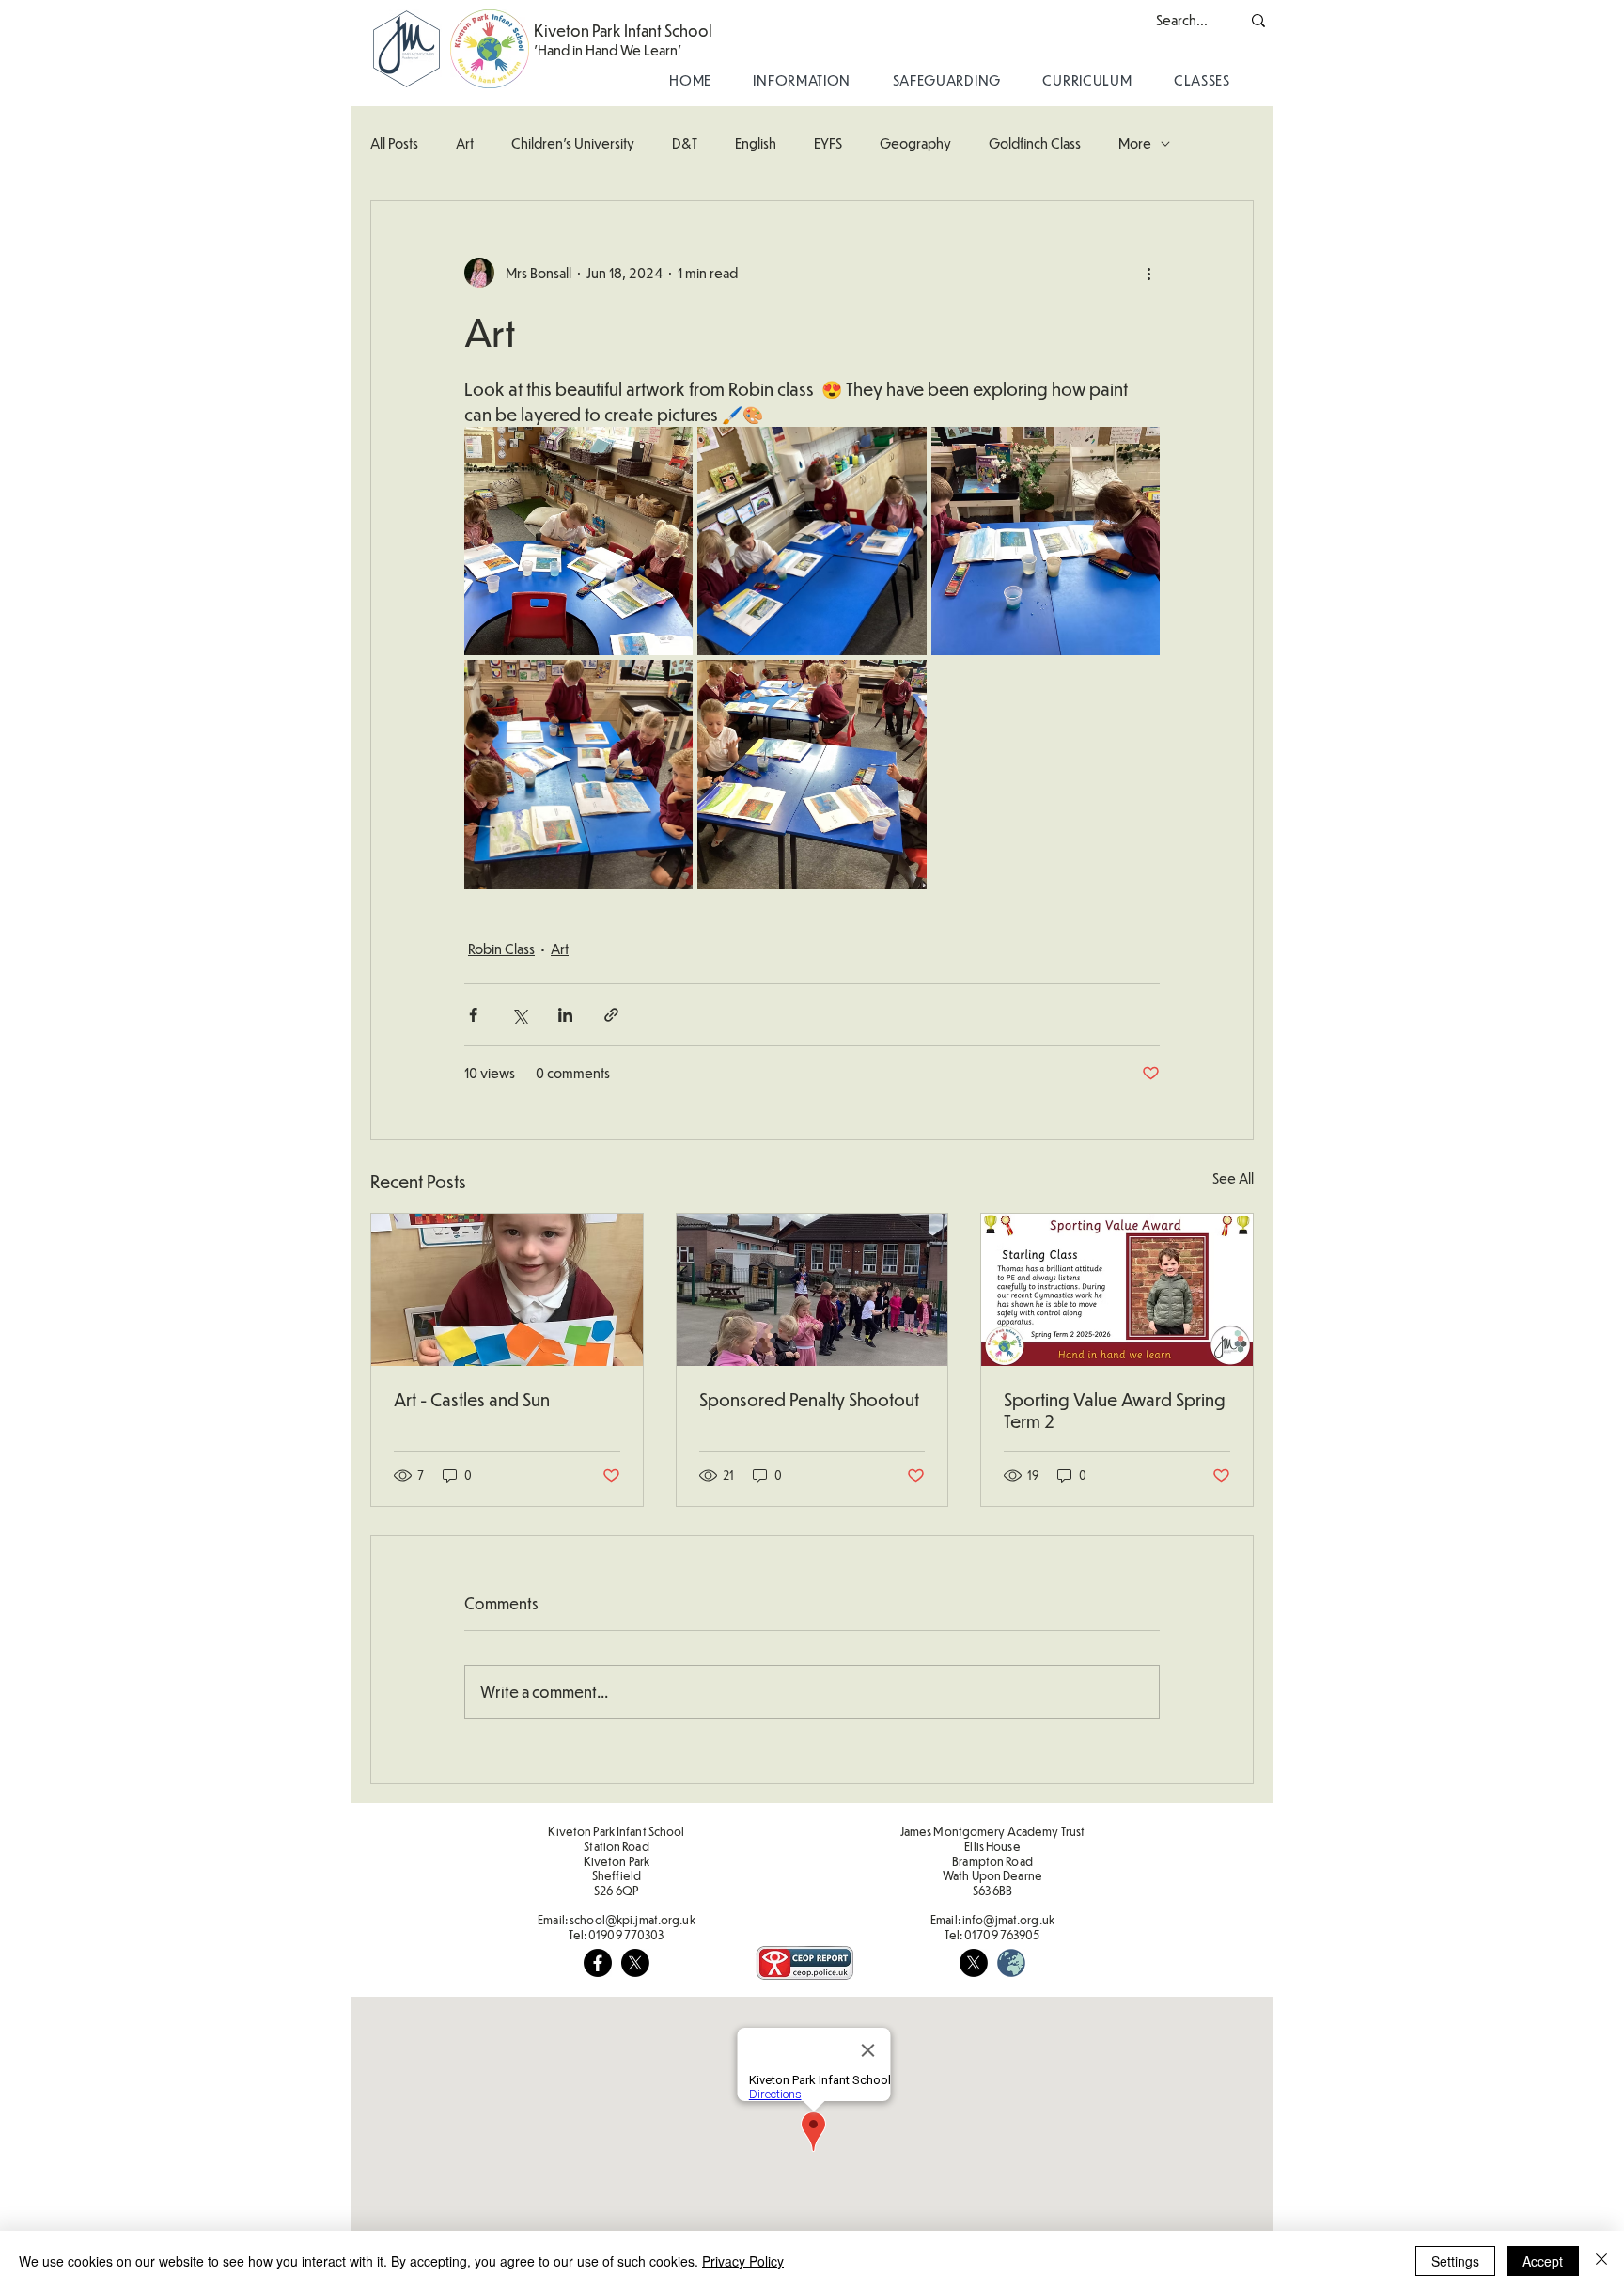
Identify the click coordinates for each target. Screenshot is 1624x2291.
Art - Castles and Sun (472, 1399)
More (1135, 143)
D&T (685, 143)
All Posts (394, 143)
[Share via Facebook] (473, 1015)
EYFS (828, 143)
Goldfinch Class (1035, 143)
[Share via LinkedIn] (565, 1015)
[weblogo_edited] (1011, 1963)
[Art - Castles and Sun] (507, 1290)
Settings (1455, 2261)
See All (1233, 1178)
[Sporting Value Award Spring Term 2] (1117, 1290)
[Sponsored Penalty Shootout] (812, 1290)
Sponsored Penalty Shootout (809, 1399)
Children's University (573, 143)
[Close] (1601, 2261)
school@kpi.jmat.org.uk (632, 1920)
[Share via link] (611, 1015)
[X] (635, 1963)
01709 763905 (1002, 1935)
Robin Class (501, 949)
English (756, 143)
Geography (915, 143)
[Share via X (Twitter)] (519, 1015)
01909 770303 (626, 1935)
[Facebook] (598, 1963)
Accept (1543, 2261)
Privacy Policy (743, 2261)
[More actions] (1148, 273)
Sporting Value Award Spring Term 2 (1115, 1410)
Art (465, 143)
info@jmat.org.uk (1008, 1920)
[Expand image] (578, 541)
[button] (802, 80)
